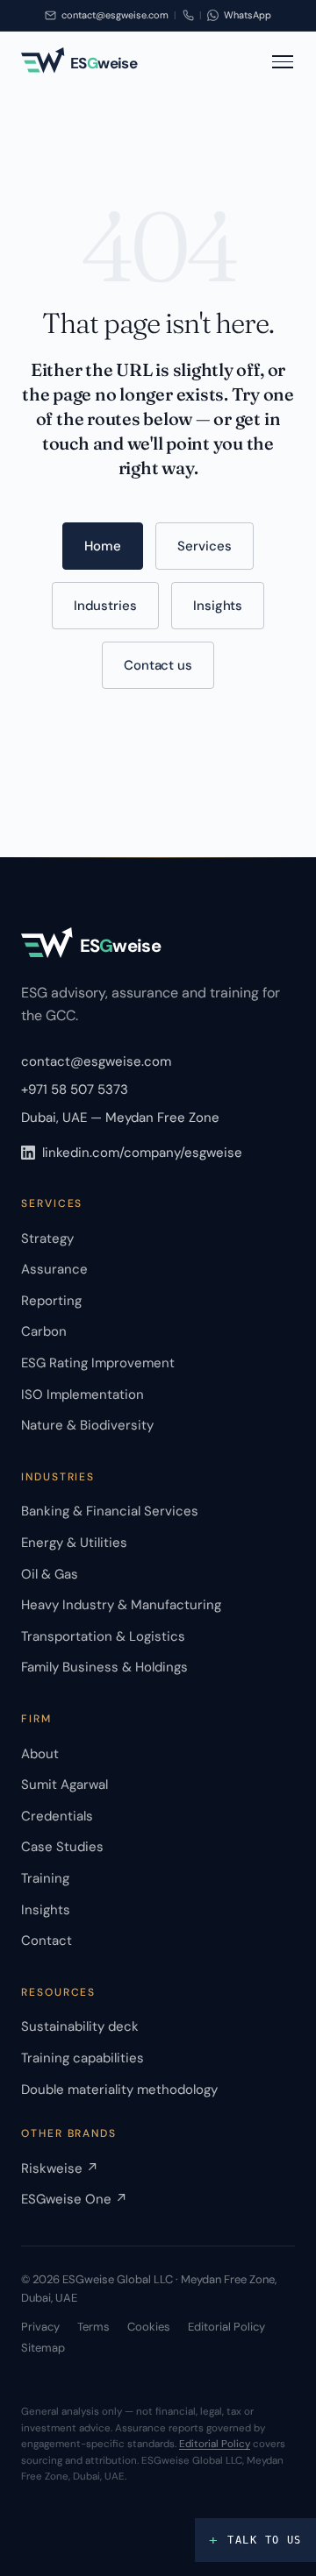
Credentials (57, 1816)
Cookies (149, 2327)
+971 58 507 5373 (75, 1089)
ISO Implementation (83, 1394)
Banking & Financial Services (110, 1511)
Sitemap (43, 2348)
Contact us (158, 665)
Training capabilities (83, 2058)
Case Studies (62, 1847)
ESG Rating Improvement (98, 1363)
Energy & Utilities (74, 1543)
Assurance (54, 1269)
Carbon (44, 1331)
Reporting (51, 1301)
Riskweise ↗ (60, 2168)
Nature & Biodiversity (87, 1425)
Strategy (47, 1238)
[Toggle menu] (283, 61)
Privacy (40, 2327)
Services (204, 546)
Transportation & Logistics (103, 1636)
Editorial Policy (226, 2327)
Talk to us (255, 2540)
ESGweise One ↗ (74, 2199)
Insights (218, 606)
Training (45, 1878)
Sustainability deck (80, 2026)
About (40, 1754)
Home (103, 546)
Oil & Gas (50, 1574)
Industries (105, 606)
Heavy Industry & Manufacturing (121, 1605)
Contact (47, 1941)
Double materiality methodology (119, 2090)
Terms (93, 2327)
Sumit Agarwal (65, 1785)
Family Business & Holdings (104, 1667)
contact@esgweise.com (96, 1061)
